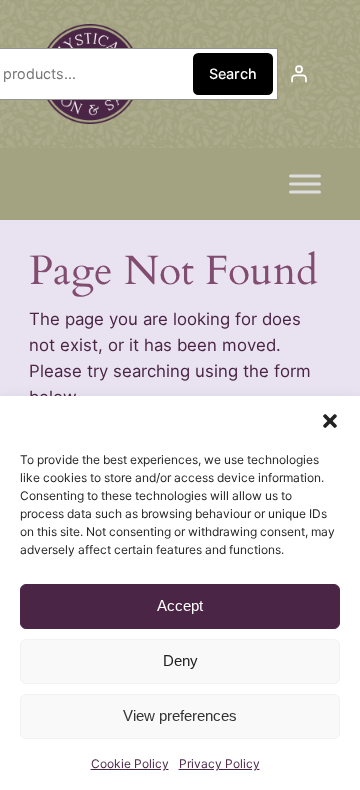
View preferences (180, 715)
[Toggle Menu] (305, 183)
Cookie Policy (130, 763)
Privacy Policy (219, 763)
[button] (330, 421)
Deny (180, 660)
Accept (180, 605)
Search (233, 73)
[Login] (299, 74)
